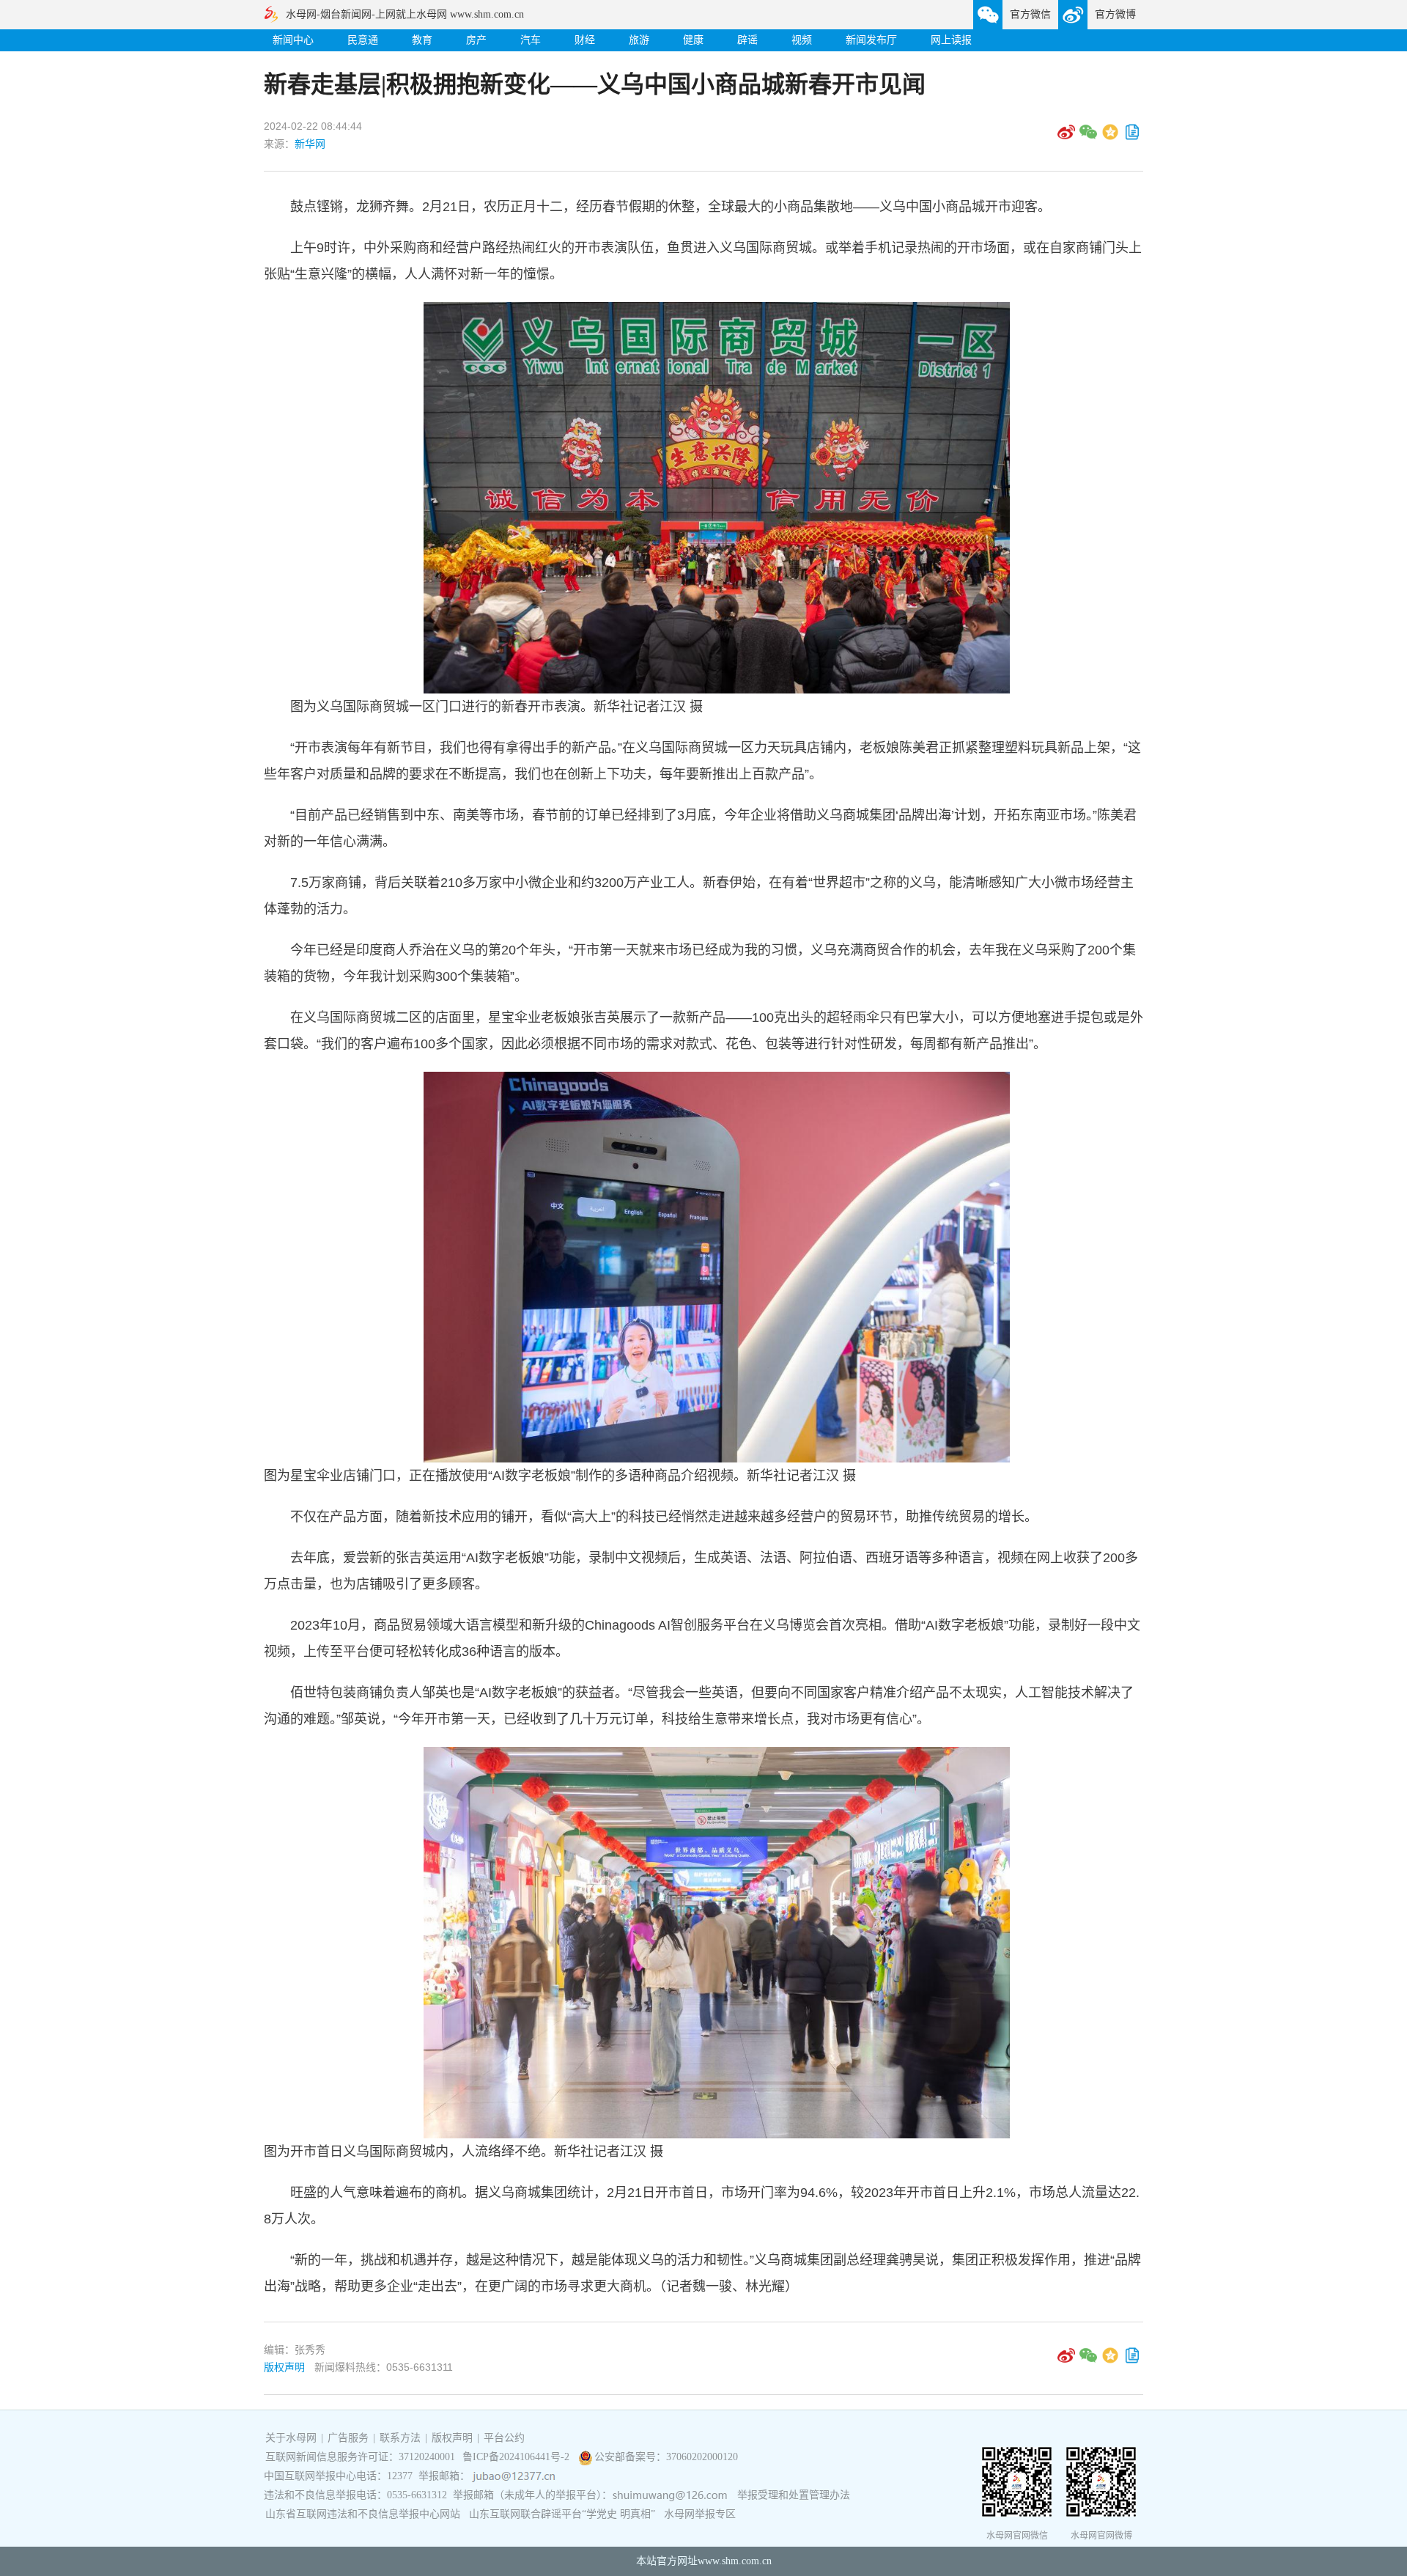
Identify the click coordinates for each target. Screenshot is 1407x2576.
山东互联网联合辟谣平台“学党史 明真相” (562, 2514)
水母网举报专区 (700, 2514)
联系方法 (400, 2438)
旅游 (639, 40)
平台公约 (504, 2438)
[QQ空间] (1110, 137)
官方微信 (1030, 14)
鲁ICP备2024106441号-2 (517, 2457)
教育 (422, 40)
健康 (693, 40)
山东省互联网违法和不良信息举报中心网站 (363, 2514)
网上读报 (951, 40)
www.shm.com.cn (735, 2561)
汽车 (531, 40)
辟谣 (747, 40)
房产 (476, 40)
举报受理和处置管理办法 (794, 2495)
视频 (802, 40)
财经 (585, 40)
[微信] (1088, 137)
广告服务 (348, 2438)
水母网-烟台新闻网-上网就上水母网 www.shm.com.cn (405, 14)
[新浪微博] (1066, 137)
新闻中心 (293, 40)
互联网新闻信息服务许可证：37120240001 (360, 2457)
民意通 (363, 40)
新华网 (310, 144)
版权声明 (284, 2367)
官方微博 (1115, 14)
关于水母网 (292, 2438)
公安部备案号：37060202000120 (666, 2457)
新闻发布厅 (871, 40)
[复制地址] (1132, 137)
